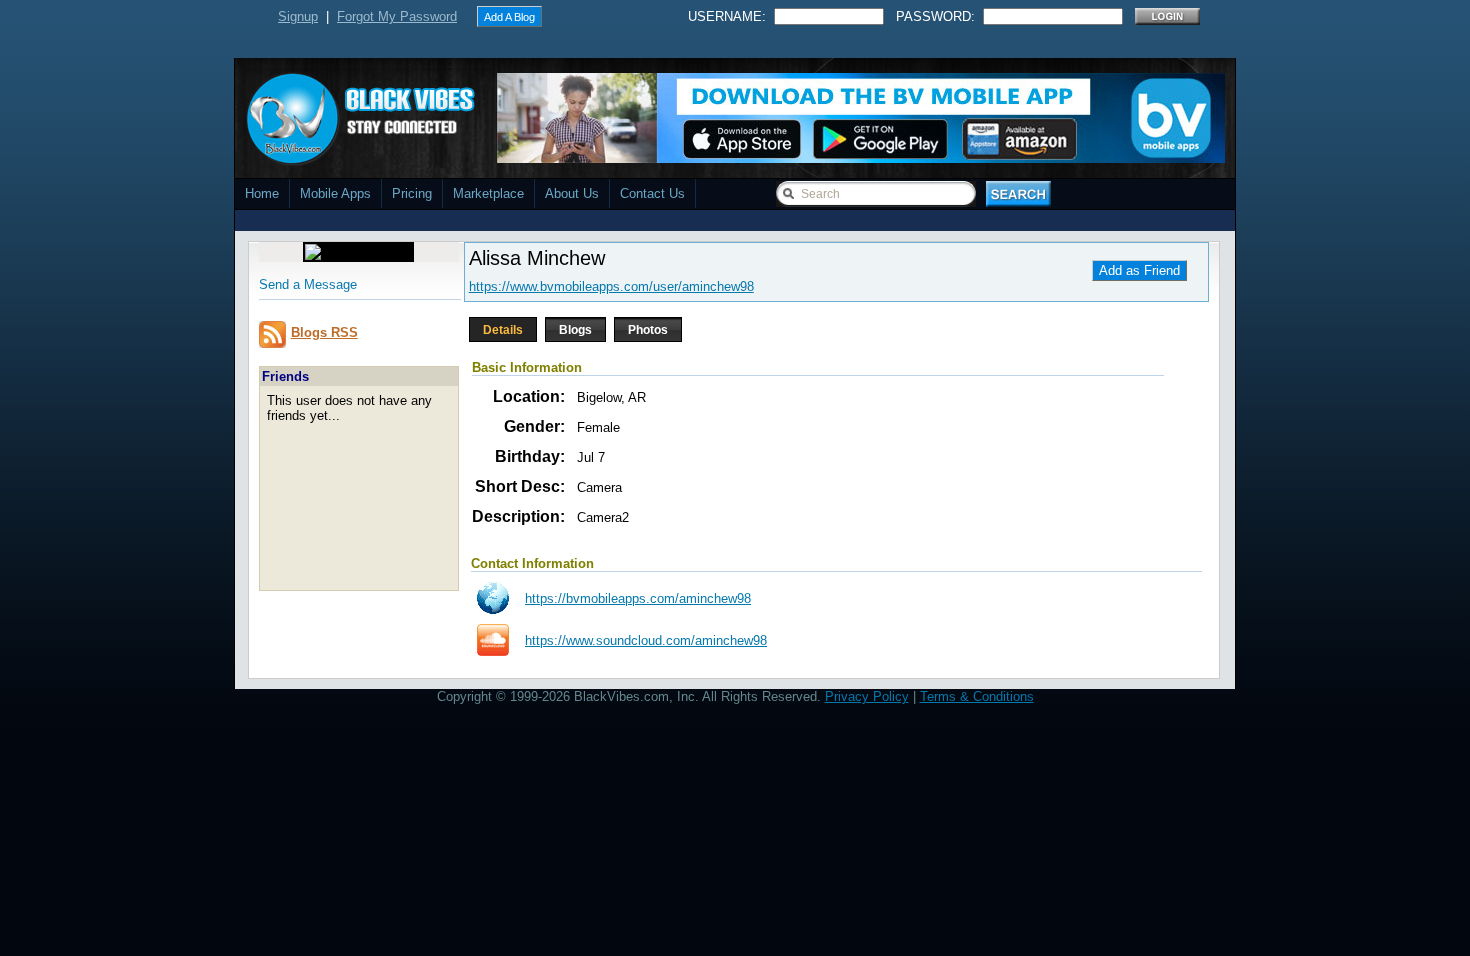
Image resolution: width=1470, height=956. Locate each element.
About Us (572, 193)
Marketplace (488, 193)
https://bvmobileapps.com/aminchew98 (638, 598)
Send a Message (308, 284)
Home (262, 193)
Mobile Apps (335, 193)
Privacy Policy (867, 696)
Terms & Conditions (977, 696)
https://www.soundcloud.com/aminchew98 (646, 640)
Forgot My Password (397, 16)
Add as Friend (1139, 270)
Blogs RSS (324, 332)
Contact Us (652, 193)
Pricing (412, 193)
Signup (298, 16)
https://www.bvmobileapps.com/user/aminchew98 (611, 286)
